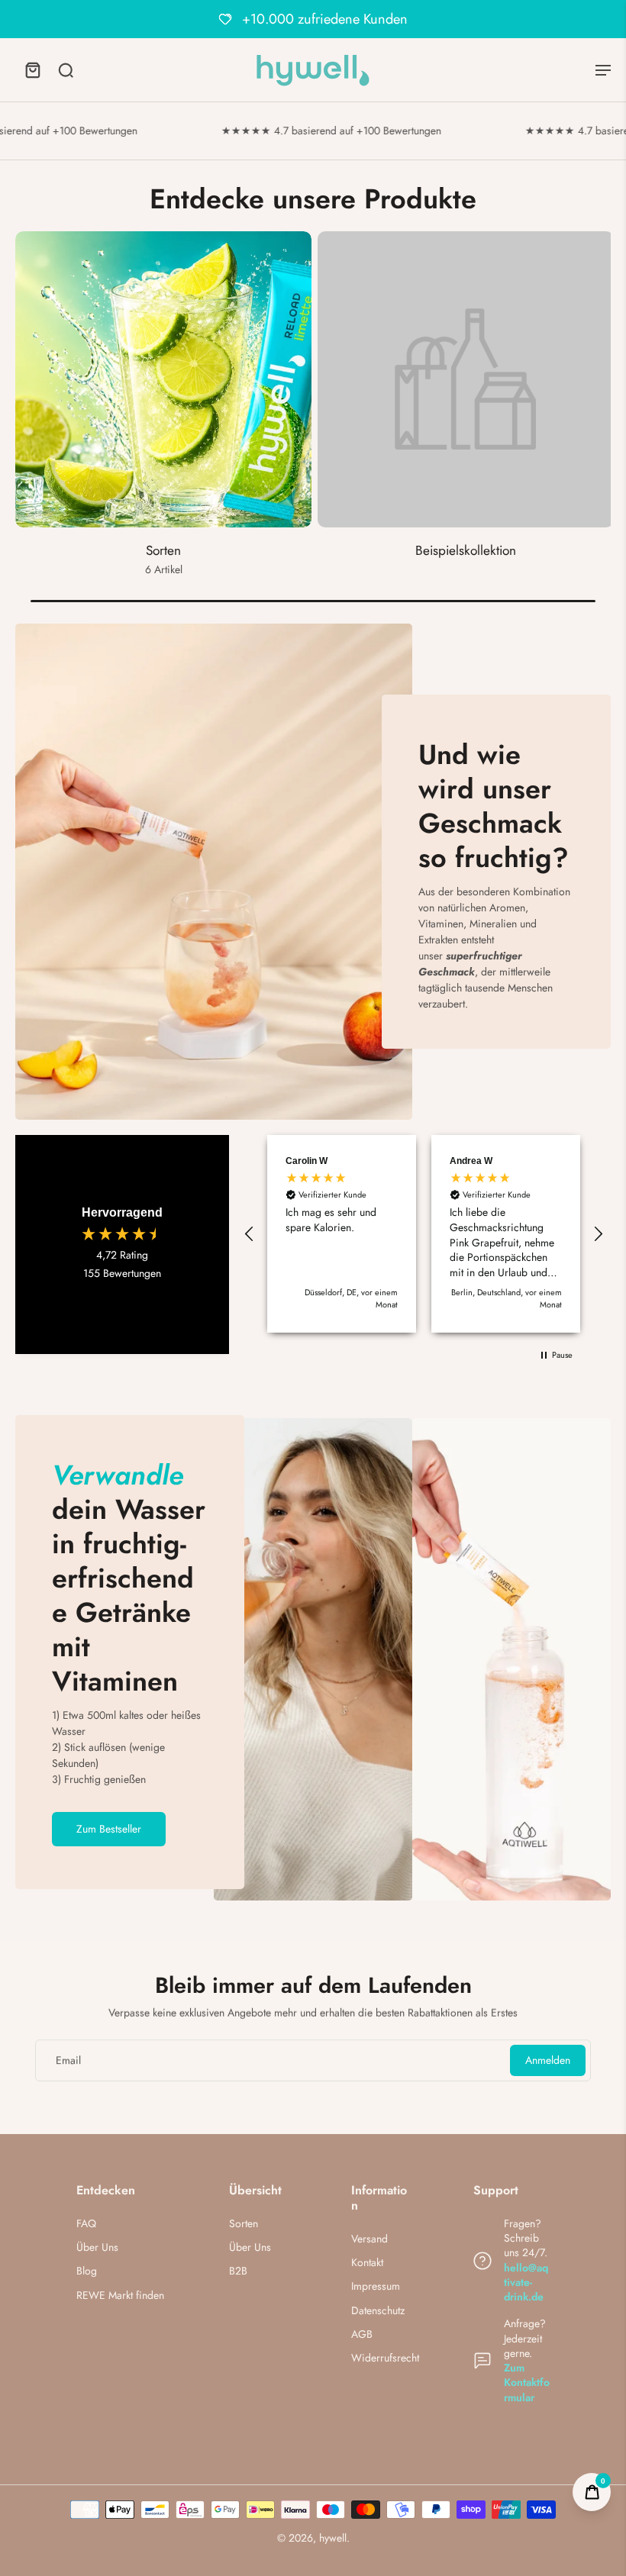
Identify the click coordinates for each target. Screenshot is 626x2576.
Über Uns (97, 2247)
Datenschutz (378, 2311)
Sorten (244, 2224)
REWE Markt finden (120, 2296)
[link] (466, 412)
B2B (238, 2271)
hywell (333, 2538)
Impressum (376, 2286)
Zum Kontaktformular (527, 2383)
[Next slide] (599, 417)
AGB (362, 2334)
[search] (66, 69)
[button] (250, 1234)
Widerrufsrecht (385, 2358)
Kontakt (367, 2263)
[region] (424, 1234)
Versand (369, 2239)
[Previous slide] (27, 417)
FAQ (86, 2224)
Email (68, 2060)
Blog (87, 2271)
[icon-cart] (32, 69)
